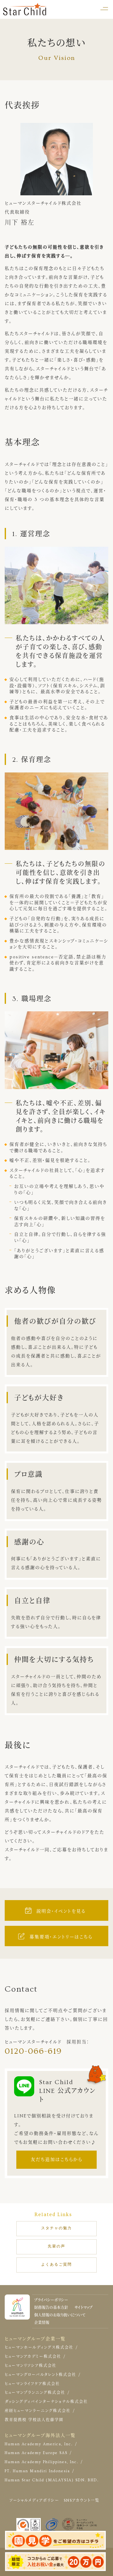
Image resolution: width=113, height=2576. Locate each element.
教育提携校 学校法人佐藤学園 (34, 2420)
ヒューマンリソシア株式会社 (31, 2366)
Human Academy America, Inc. (39, 2444)
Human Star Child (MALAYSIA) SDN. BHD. (52, 2480)
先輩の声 (56, 2246)
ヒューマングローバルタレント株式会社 (40, 2375)
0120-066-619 (33, 2051)
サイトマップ (83, 2308)
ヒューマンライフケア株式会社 (32, 2384)
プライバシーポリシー (51, 2300)
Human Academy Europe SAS (36, 2453)
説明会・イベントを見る (61, 1911)
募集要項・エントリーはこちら (61, 1937)
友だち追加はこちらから (56, 2160)
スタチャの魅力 (56, 2228)
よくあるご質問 (56, 2265)
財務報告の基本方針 (51, 2308)
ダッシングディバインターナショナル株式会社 (46, 2402)
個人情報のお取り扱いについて (60, 2315)
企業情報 (42, 2323)
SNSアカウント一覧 (82, 2501)
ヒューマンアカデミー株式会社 (33, 2357)
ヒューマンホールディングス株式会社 (39, 2348)
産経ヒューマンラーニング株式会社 (38, 2411)
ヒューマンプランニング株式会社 (35, 2393)
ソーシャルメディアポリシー (34, 2501)
